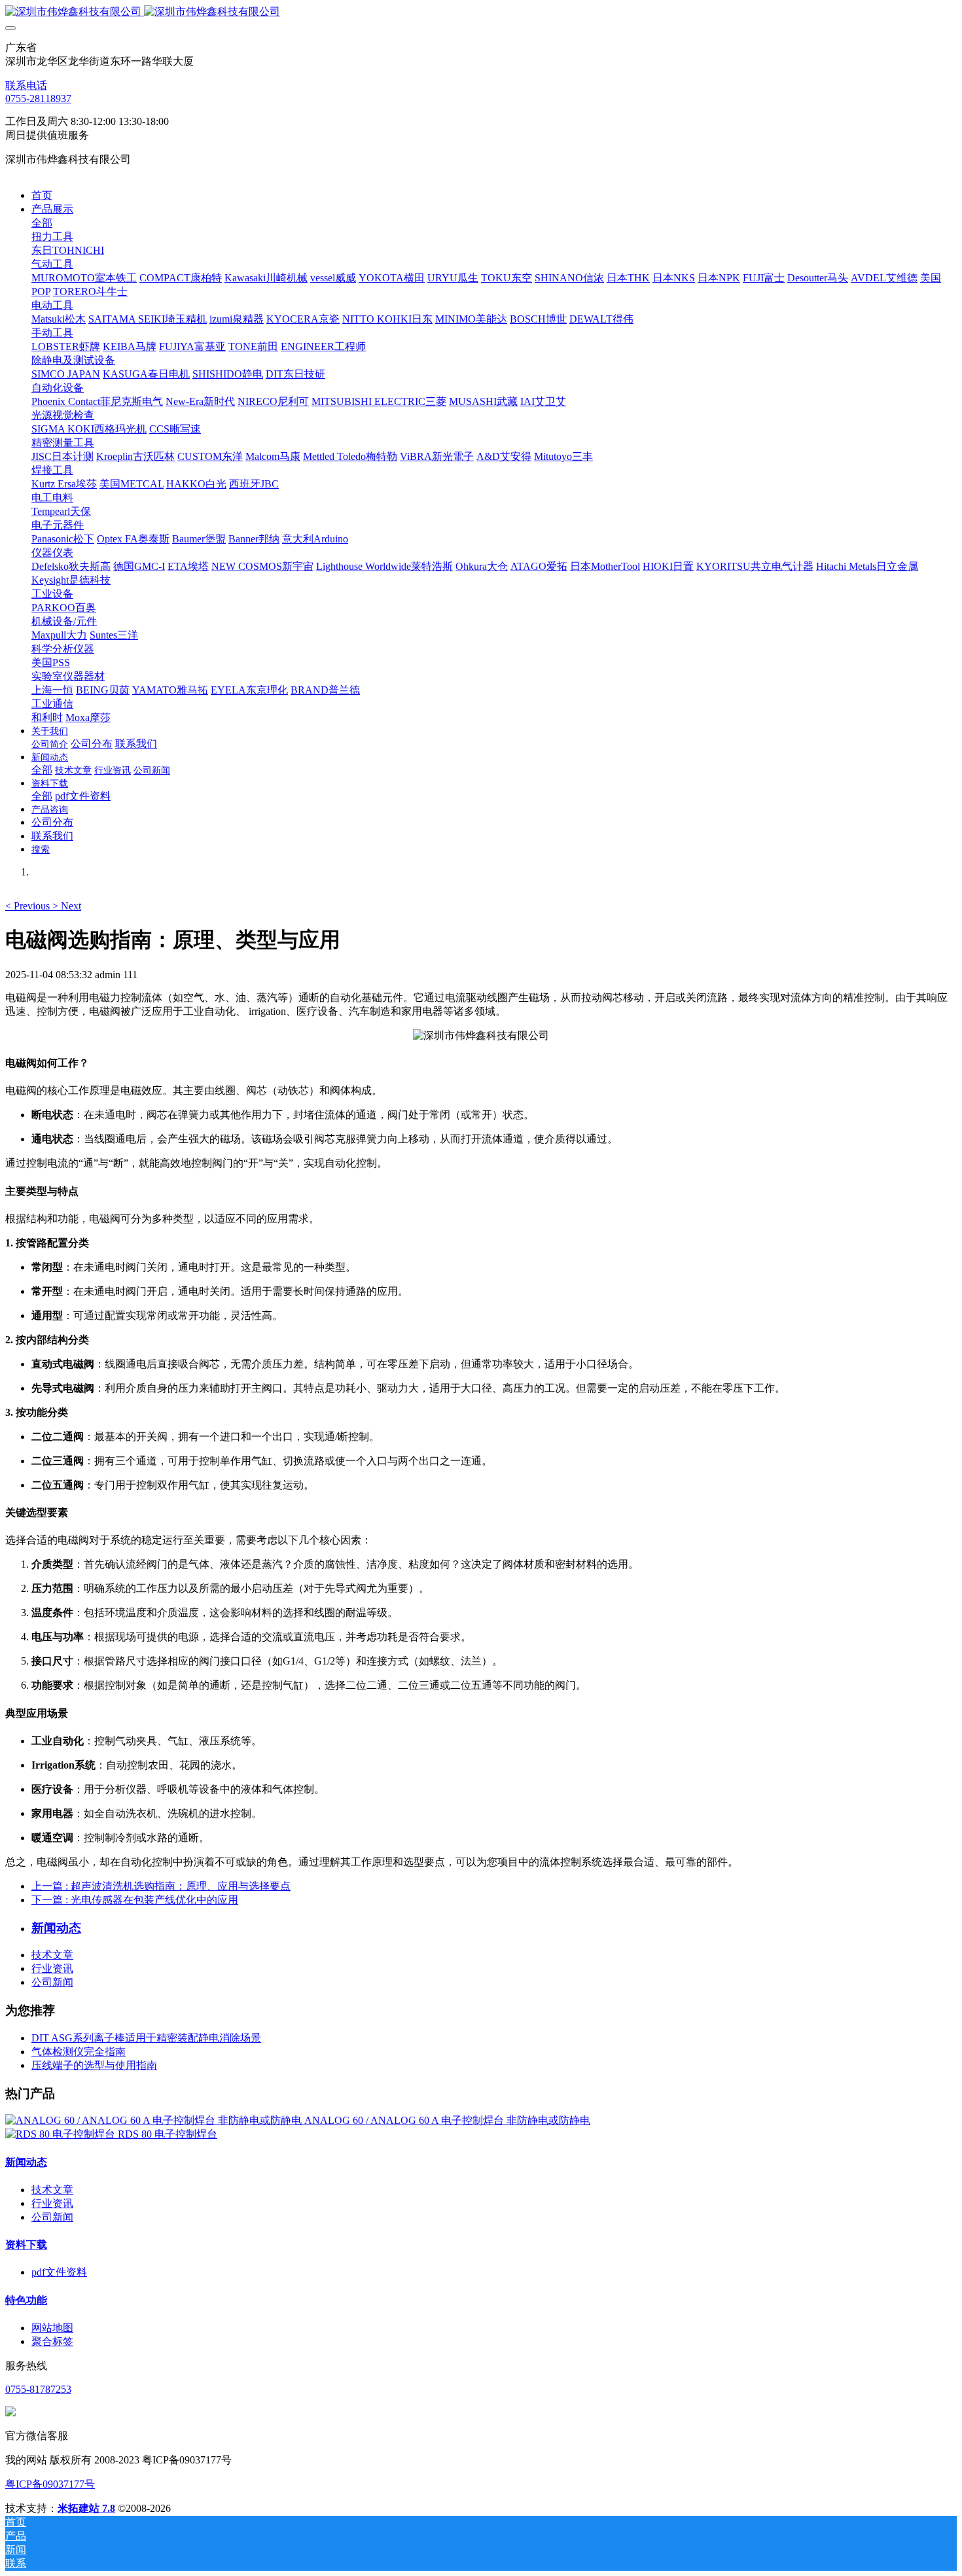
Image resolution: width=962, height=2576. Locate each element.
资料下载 (26, 2245)
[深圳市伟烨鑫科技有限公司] (481, 12)
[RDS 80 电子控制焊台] (62, 2134)
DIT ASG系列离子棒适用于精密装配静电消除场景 (146, 2038)
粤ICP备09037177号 (50, 2484)
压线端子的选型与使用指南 (94, 2065)
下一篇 (135, 1900)
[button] (29, 906)
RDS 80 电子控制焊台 (168, 2134)
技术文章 (52, 1955)
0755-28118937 (38, 98)
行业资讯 (52, 1968)
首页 (42, 195)
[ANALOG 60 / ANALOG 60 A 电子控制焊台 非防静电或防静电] (155, 2120)
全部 (42, 223)
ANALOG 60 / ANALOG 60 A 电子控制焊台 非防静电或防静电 (447, 2120)
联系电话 (26, 85)
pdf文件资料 (59, 2272)
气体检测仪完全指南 (79, 2052)
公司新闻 (52, 1982)
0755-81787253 (38, 2389)
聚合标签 (52, 2341)
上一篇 (161, 1886)
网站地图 (52, 2328)
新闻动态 (26, 2162)
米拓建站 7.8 (86, 2508)
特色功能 (26, 2300)
